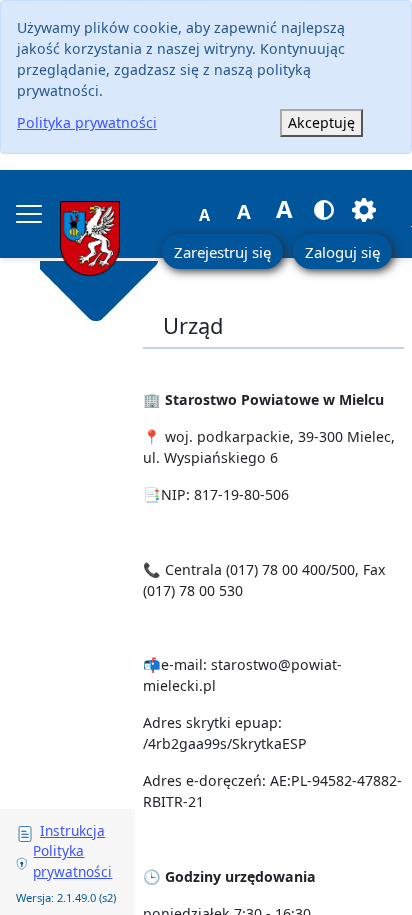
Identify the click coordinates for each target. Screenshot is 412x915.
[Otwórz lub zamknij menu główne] (29, 214)
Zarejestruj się (222, 252)
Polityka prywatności (87, 122)
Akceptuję (321, 122)
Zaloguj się (342, 252)
